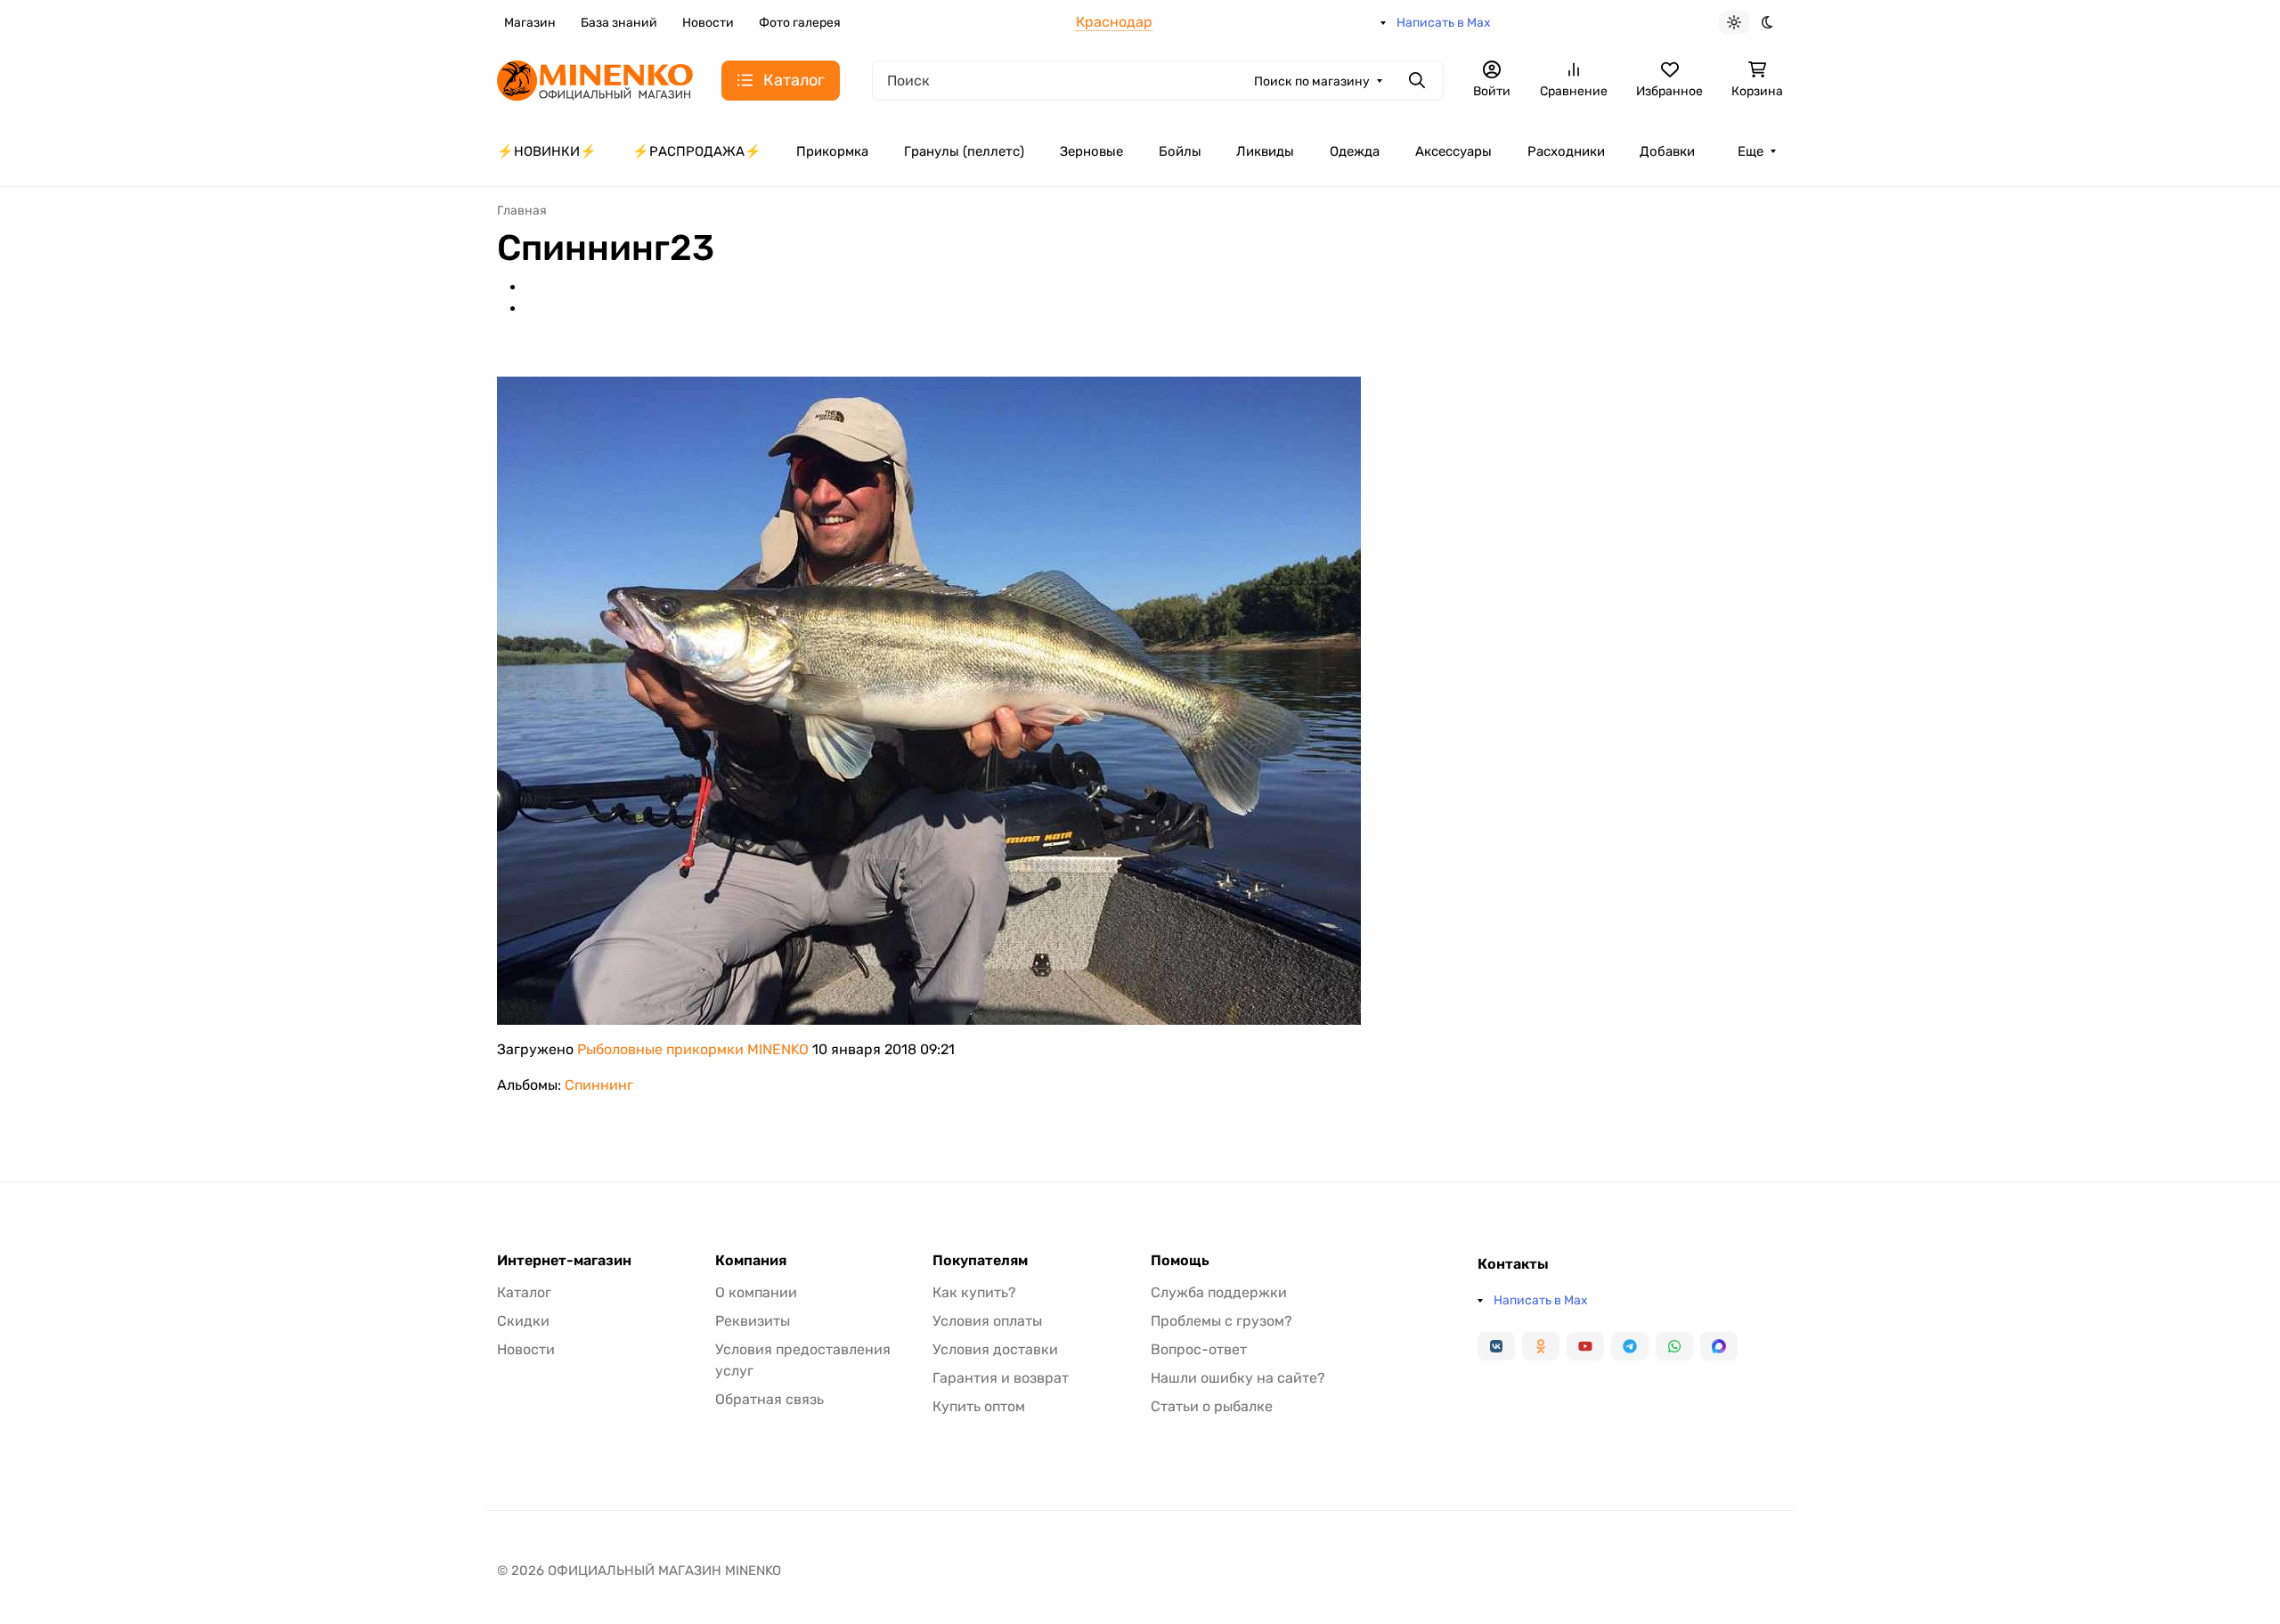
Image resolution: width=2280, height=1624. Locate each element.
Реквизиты (753, 1321)
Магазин (530, 23)
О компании (756, 1292)
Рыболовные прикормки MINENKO (693, 1049)
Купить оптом (979, 1406)
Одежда (1355, 151)
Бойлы (1180, 151)
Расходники (1566, 151)
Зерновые (1091, 151)
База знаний (619, 23)
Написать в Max (1444, 23)
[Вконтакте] (1496, 1346)
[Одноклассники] (1541, 1346)
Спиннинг (599, 1085)
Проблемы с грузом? (1221, 1321)
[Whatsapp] (1674, 1346)
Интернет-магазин (564, 1261)
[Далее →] (929, 699)
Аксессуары (1453, 151)
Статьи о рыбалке (1212, 1406)
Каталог (524, 1292)
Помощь (1180, 1261)
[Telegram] (1630, 1346)
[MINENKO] (595, 79)
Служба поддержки (1219, 1292)
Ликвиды (1265, 151)
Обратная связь (769, 1399)
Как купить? (974, 1292)
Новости (708, 23)
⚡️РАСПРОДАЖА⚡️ (697, 151)
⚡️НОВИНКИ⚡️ (547, 151)
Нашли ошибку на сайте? (1238, 1378)
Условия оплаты (987, 1321)
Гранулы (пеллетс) (964, 151)
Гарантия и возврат (1001, 1378)
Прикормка (832, 151)
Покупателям (980, 1261)
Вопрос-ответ (1199, 1349)
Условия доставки (995, 1349)
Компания (751, 1261)
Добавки (1667, 151)
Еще (1751, 151)
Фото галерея (800, 23)
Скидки (523, 1321)
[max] (1719, 1346)
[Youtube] (1585, 1346)
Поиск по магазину (1312, 81)
